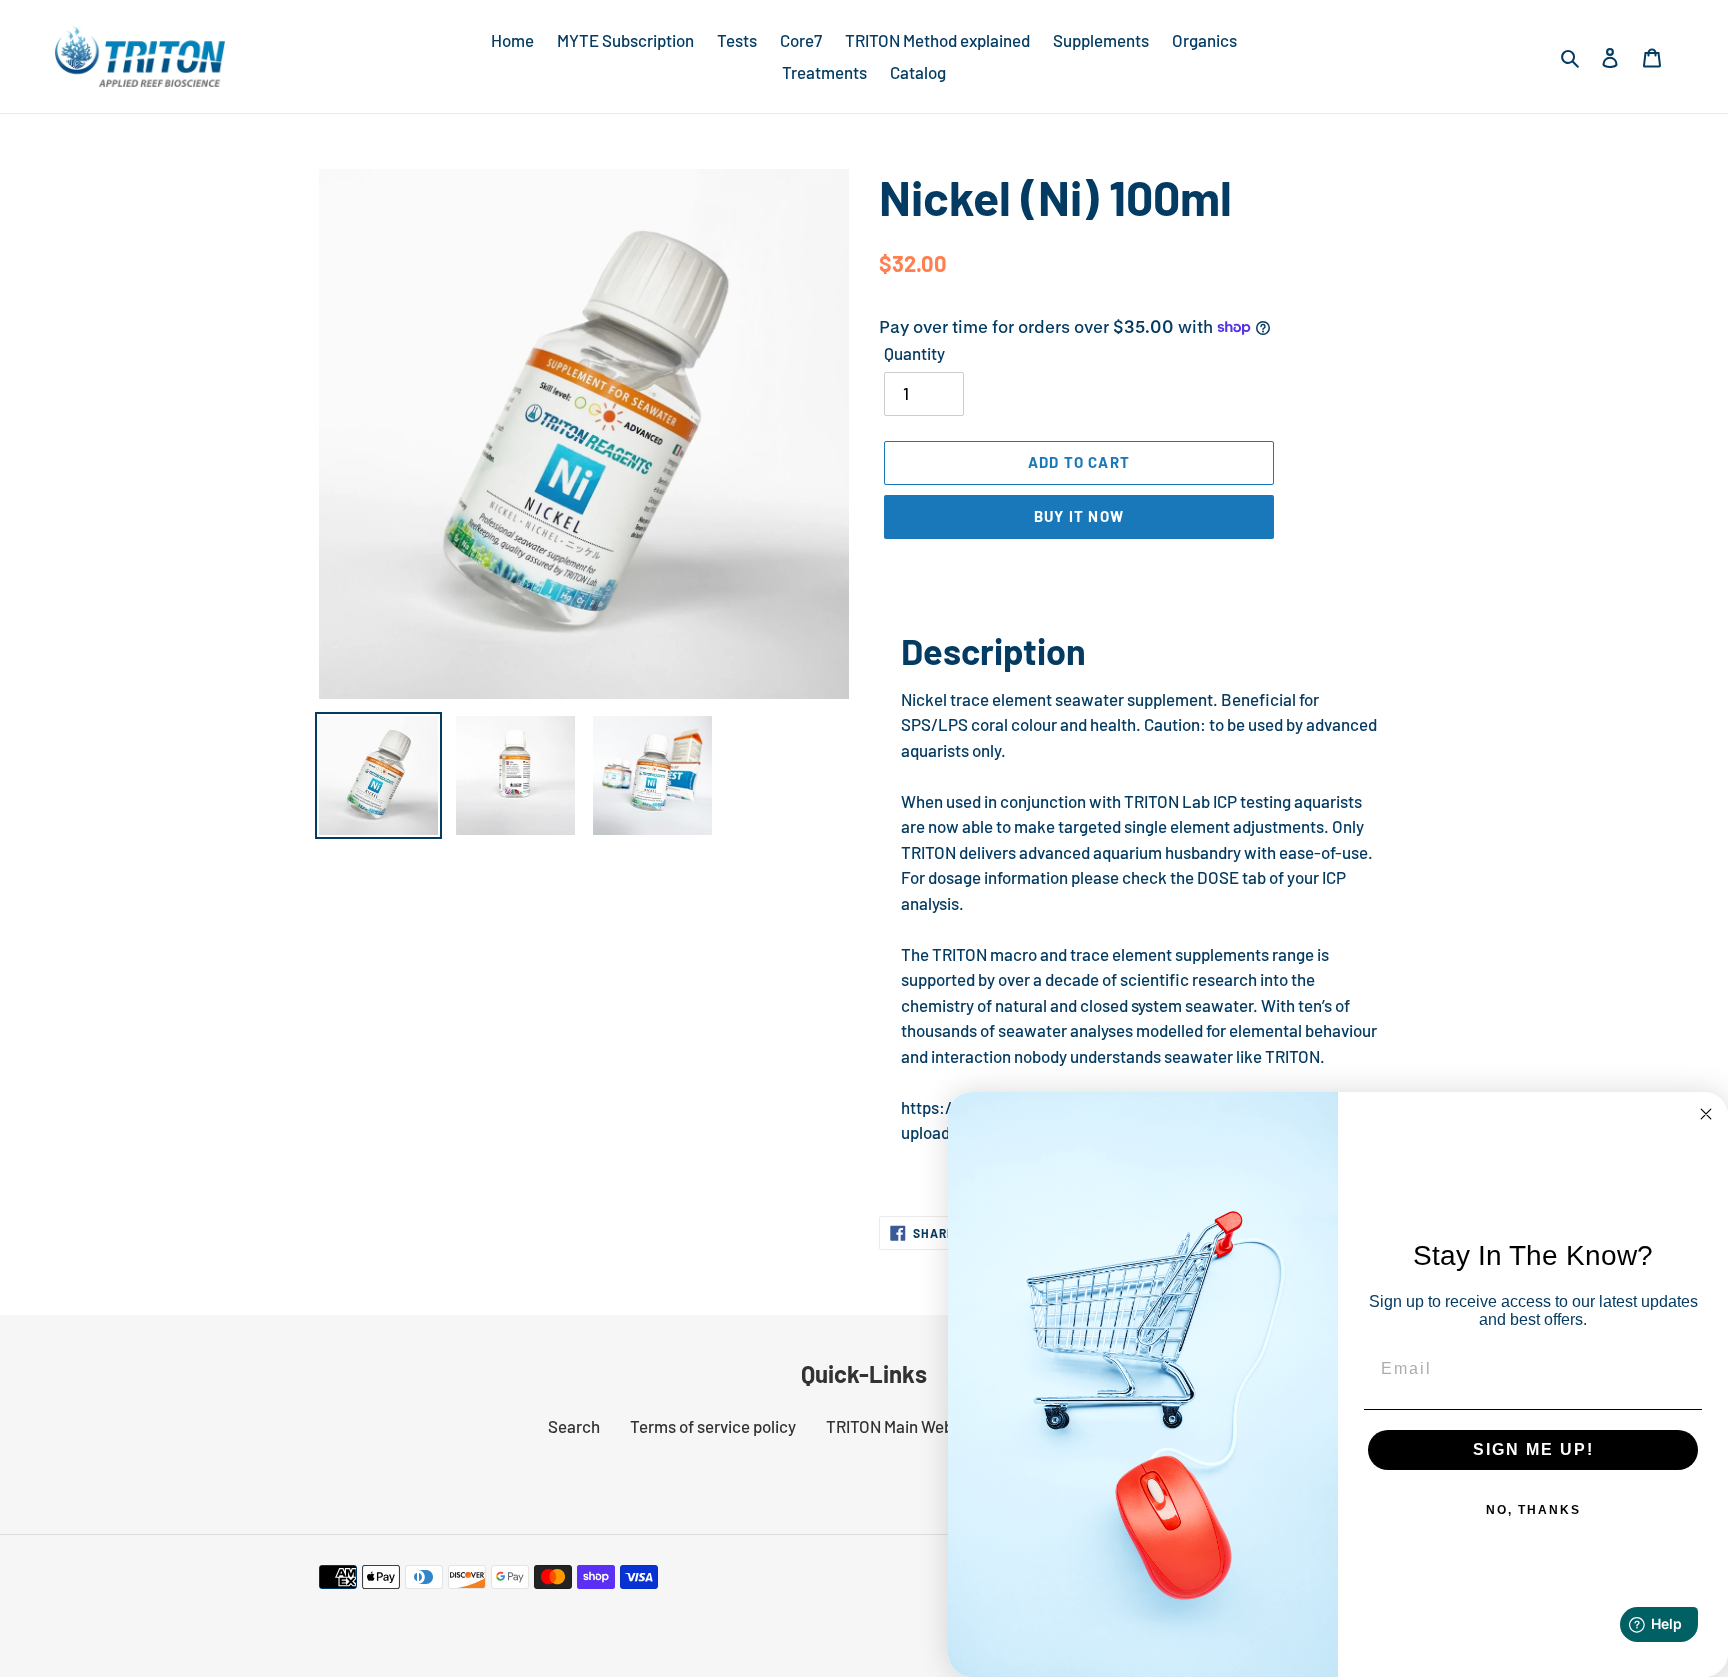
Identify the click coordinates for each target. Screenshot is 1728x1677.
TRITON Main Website (903, 1426)
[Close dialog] (1706, 1114)
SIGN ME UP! (1533, 1449)
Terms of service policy (713, 1426)
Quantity (914, 353)
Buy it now (1079, 516)
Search (574, 1426)
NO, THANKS (1533, 1510)
